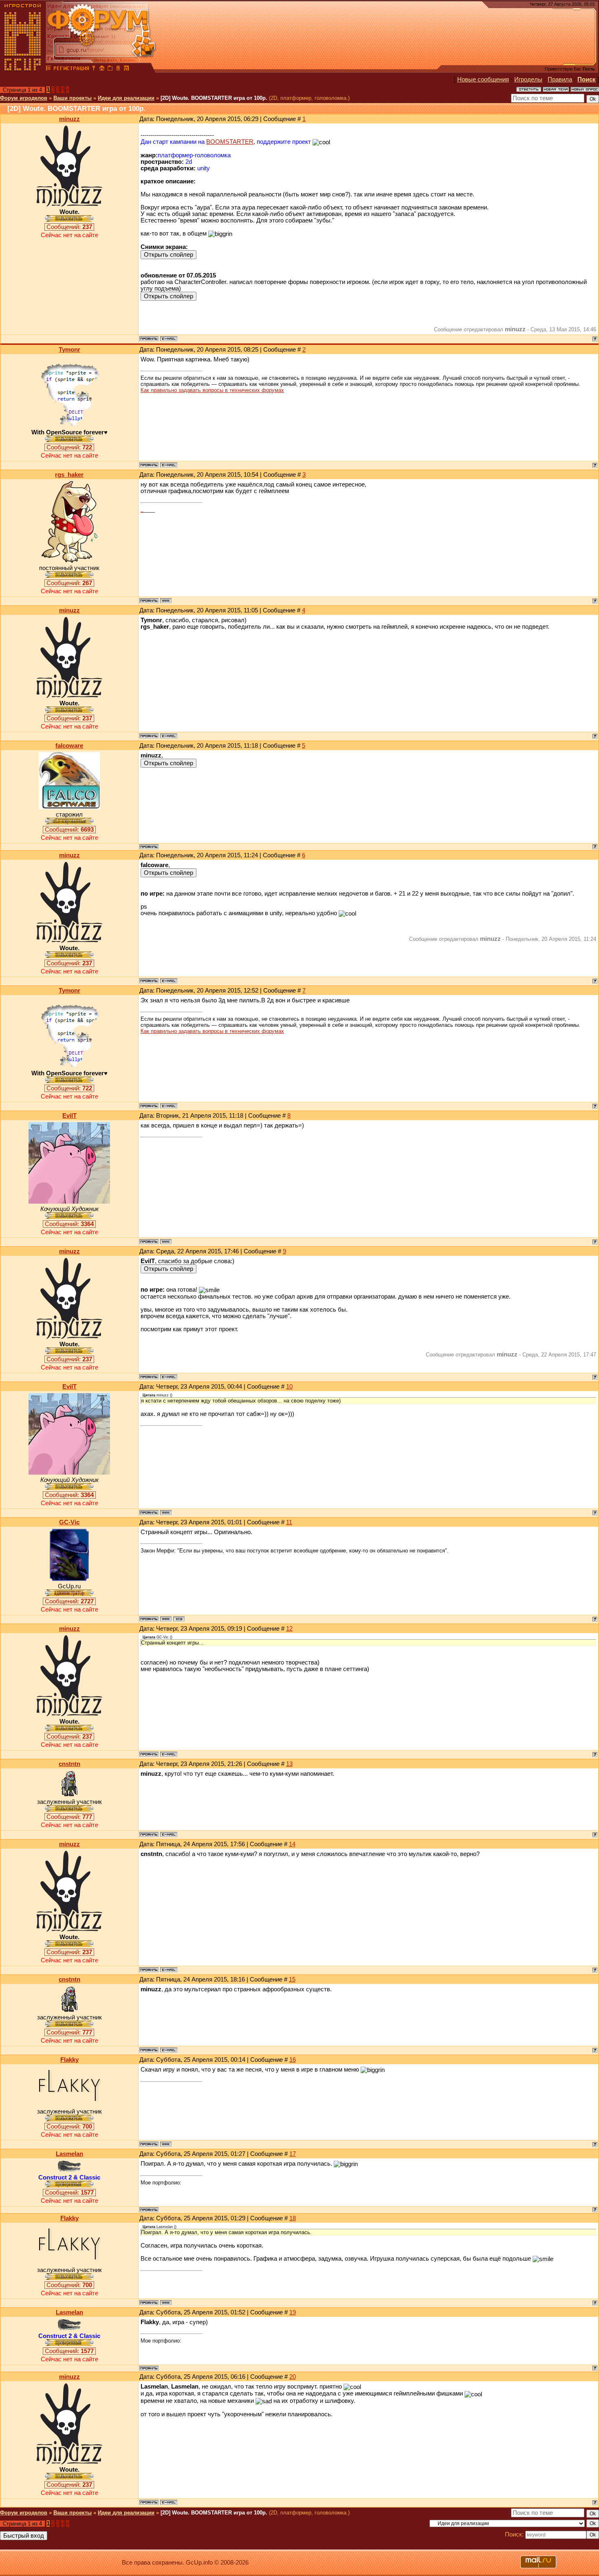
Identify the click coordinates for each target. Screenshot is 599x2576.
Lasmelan (69, 2154)
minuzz (69, 119)
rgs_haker (69, 475)
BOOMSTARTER (230, 142)
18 (293, 2218)
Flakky (69, 2060)
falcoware (69, 746)
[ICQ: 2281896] (179, 1619)
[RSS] (126, 69)
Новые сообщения (483, 79)
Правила (560, 79)
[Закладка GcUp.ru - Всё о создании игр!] (110, 69)
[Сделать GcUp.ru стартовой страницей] (102, 69)
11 (289, 1522)
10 (289, 1387)
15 (292, 1979)
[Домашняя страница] (166, 601)
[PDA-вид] (118, 69)
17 (293, 2154)
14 (292, 1844)
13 (289, 1764)
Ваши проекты (73, 98)
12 (289, 1629)
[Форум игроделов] (48, 69)
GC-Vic (69, 1522)
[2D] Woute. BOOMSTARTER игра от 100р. (214, 98)
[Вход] (94, 69)
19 (293, 2312)
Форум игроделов (24, 98)
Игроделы (528, 79)
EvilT (69, 1116)
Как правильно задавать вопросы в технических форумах (212, 390)
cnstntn (69, 1764)
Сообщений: (69, 227)
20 (293, 2377)
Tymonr (69, 350)
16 (293, 2060)
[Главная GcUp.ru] (23, 69)
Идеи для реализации (126, 98)
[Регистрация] (71, 69)
